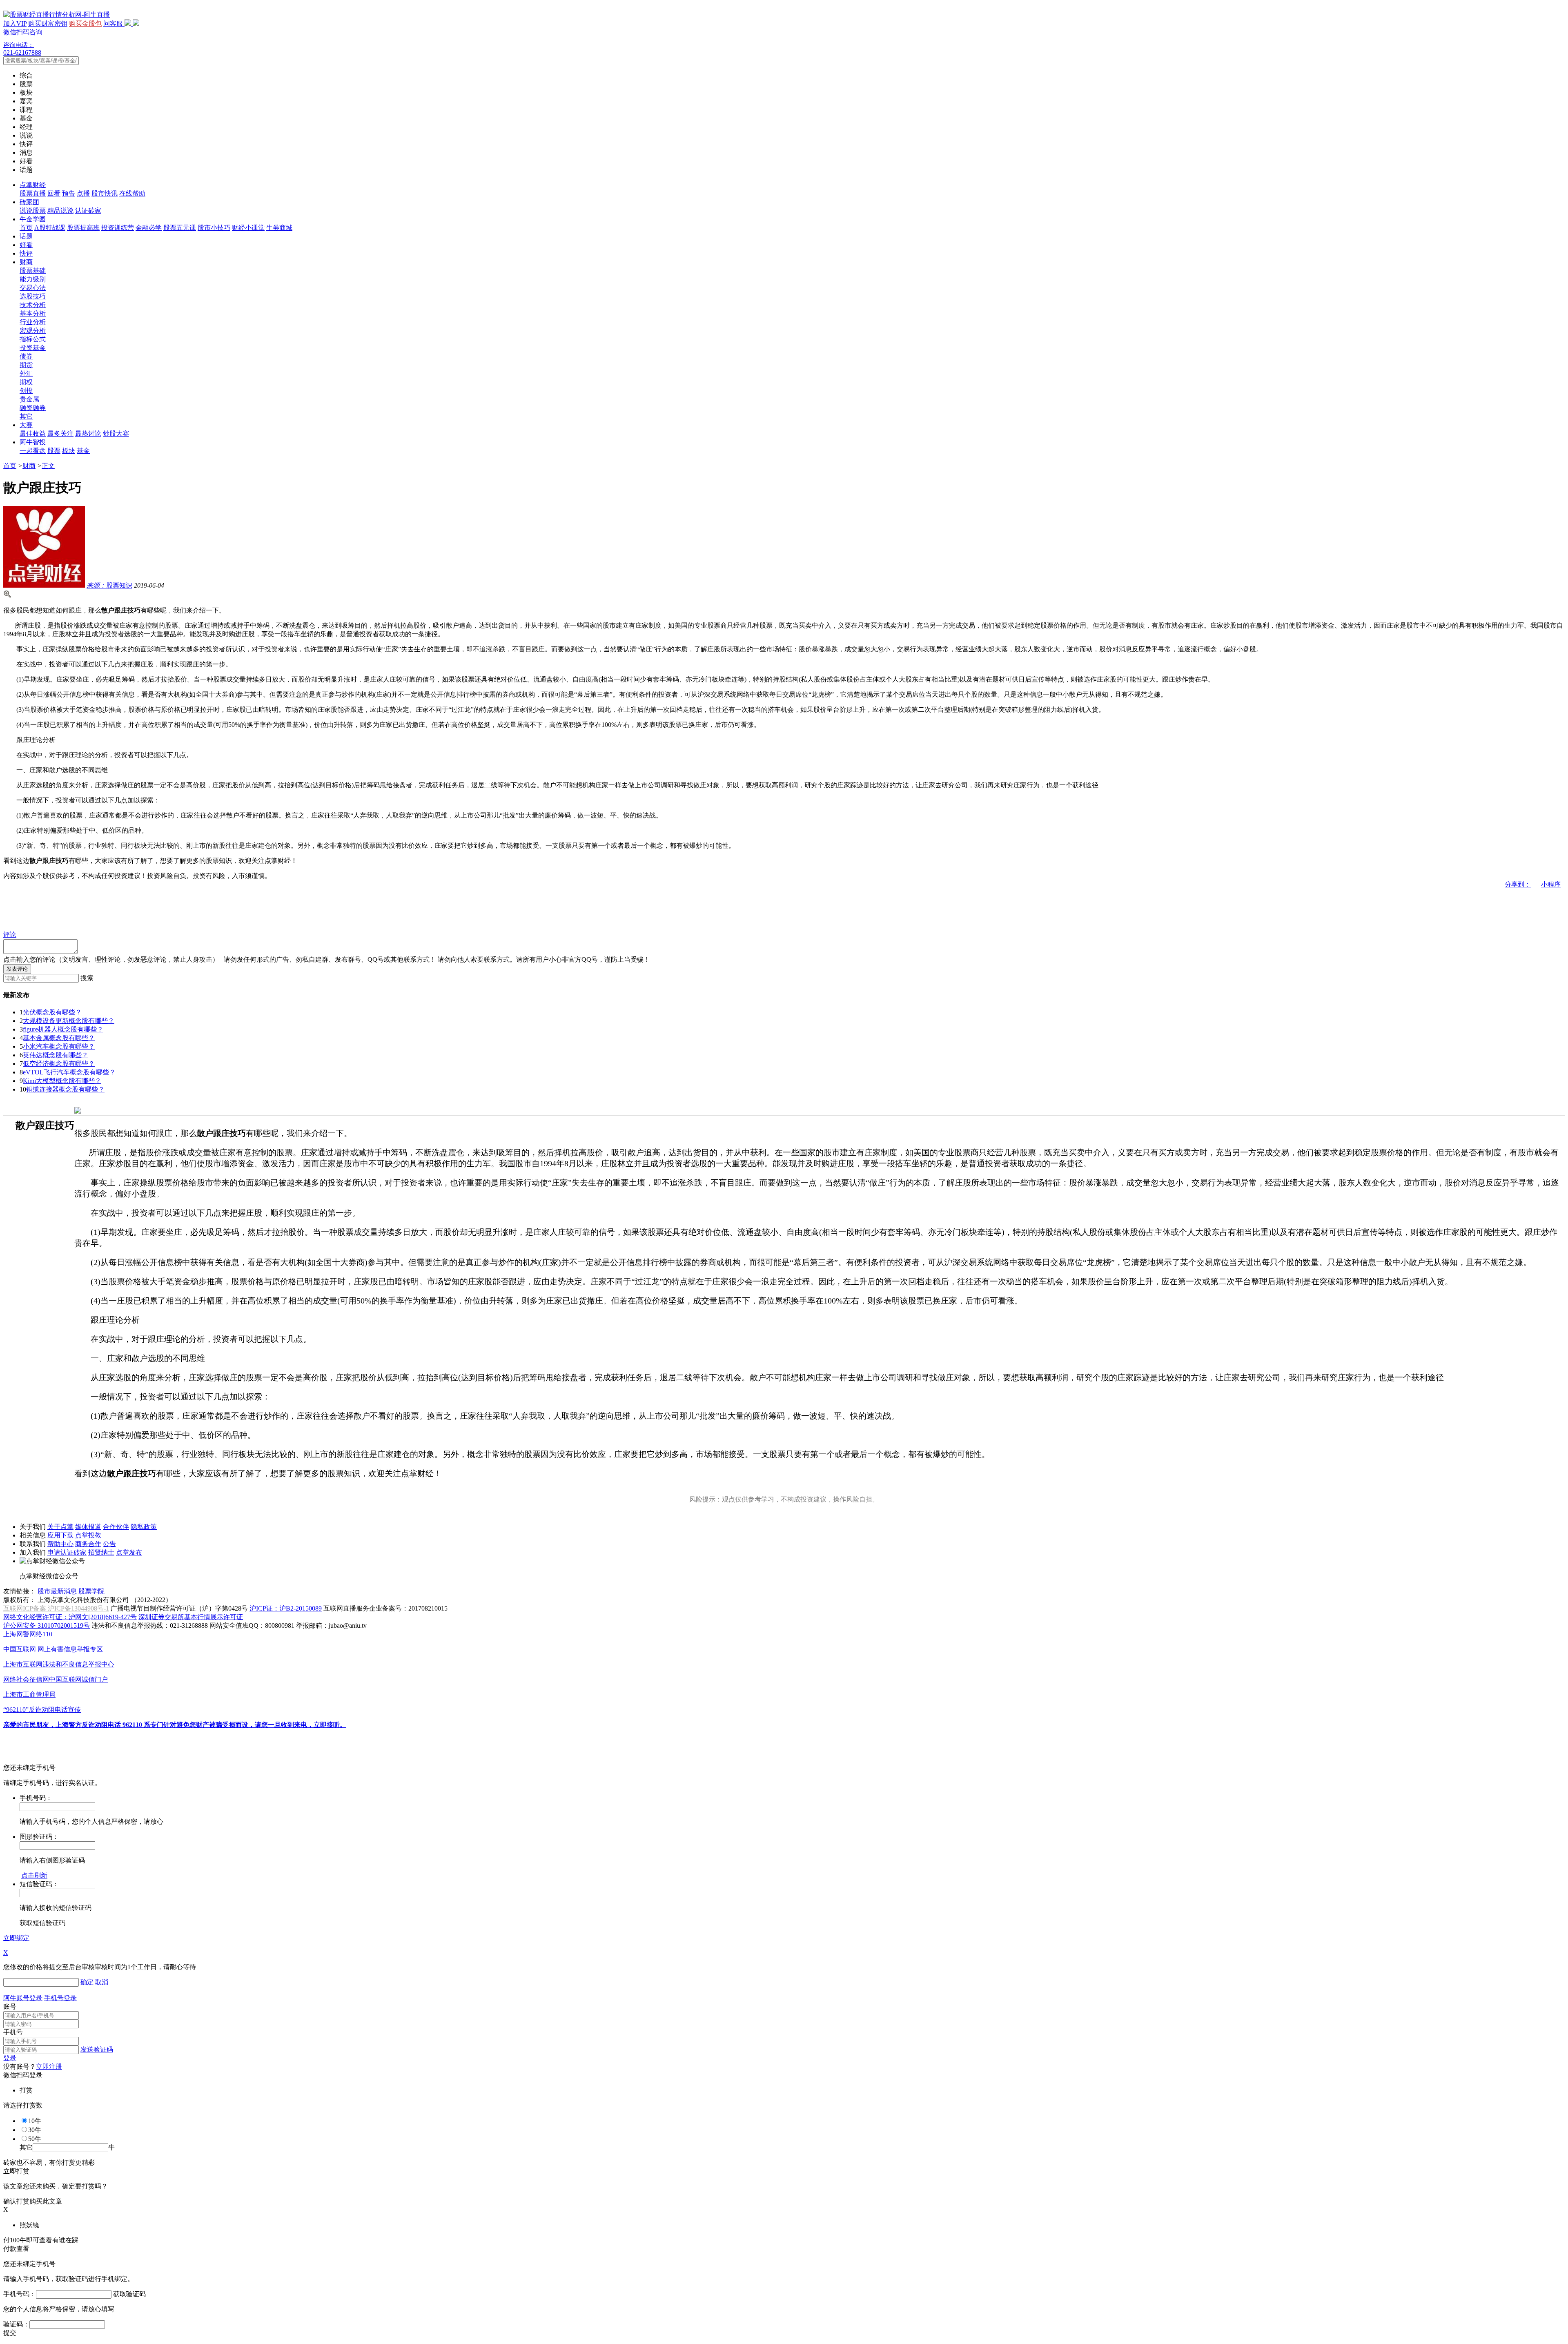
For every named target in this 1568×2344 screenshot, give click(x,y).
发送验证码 (97, 2049)
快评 (26, 253)
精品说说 (60, 211)
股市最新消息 (57, 1591)
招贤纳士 (101, 1552)
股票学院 (91, 1591)
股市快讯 (105, 193)
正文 (48, 466)
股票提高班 (83, 228)
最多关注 (60, 433)
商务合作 (88, 1544)
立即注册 (49, 2067)
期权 (26, 382)
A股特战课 (50, 228)
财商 (26, 262)
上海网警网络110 (28, 1634)
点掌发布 (129, 1552)
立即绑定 (16, 1938)
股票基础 (33, 271)
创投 (26, 391)
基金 (83, 451)
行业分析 (33, 322)
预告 (69, 193)
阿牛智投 (33, 442)
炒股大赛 (116, 433)
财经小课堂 (248, 228)
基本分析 (33, 313)
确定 (87, 1982)
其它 (26, 416)
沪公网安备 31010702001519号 (47, 1625)
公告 (109, 1544)
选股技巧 (33, 296)
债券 (26, 356)
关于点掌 (60, 1527)
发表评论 (17, 969)
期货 (26, 365)
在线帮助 (132, 193)
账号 (10, 2006)
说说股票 (33, 211)
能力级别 (33, 279)
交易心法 (33, 288)
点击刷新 (34, 1875)
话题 (26, 236)
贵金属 (29, 399)
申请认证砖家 (67, 1552)
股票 (54, 451)
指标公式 (33, 339)
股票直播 (33, 193)
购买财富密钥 (48, 23)
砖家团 (29, 202)
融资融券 (33, 408)
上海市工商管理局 (29, 1694)
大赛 (26, 425)
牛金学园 (33, 219)
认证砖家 (88, 211)
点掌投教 (88, 1535)
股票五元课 (180, 228)
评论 (10, 935)
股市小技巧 (214, 228)
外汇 (26, 373)
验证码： (16, 2324)
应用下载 (60, 1535)
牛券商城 (279, 228)
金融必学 (149, 228)
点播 (83, 193)
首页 (26, 228)
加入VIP (15, 23)
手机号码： (20, 2294)
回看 (54, 193)
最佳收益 (33, 433)
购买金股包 (85, 23)
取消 (102, 1982)
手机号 (13, 2032)
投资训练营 (118, 228)
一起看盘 (33, 451)
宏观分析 (33, 331)
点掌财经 (33, 185)
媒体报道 (88, 1527)
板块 (69, 451)
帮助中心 (60, 1544)
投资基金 (33, 348)
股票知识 (109, 585)
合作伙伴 (116, 1527)
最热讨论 (88, 433)
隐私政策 (144, 1527)
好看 (26, 245)
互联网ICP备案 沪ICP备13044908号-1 (56, 1608)
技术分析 (33, 305)
